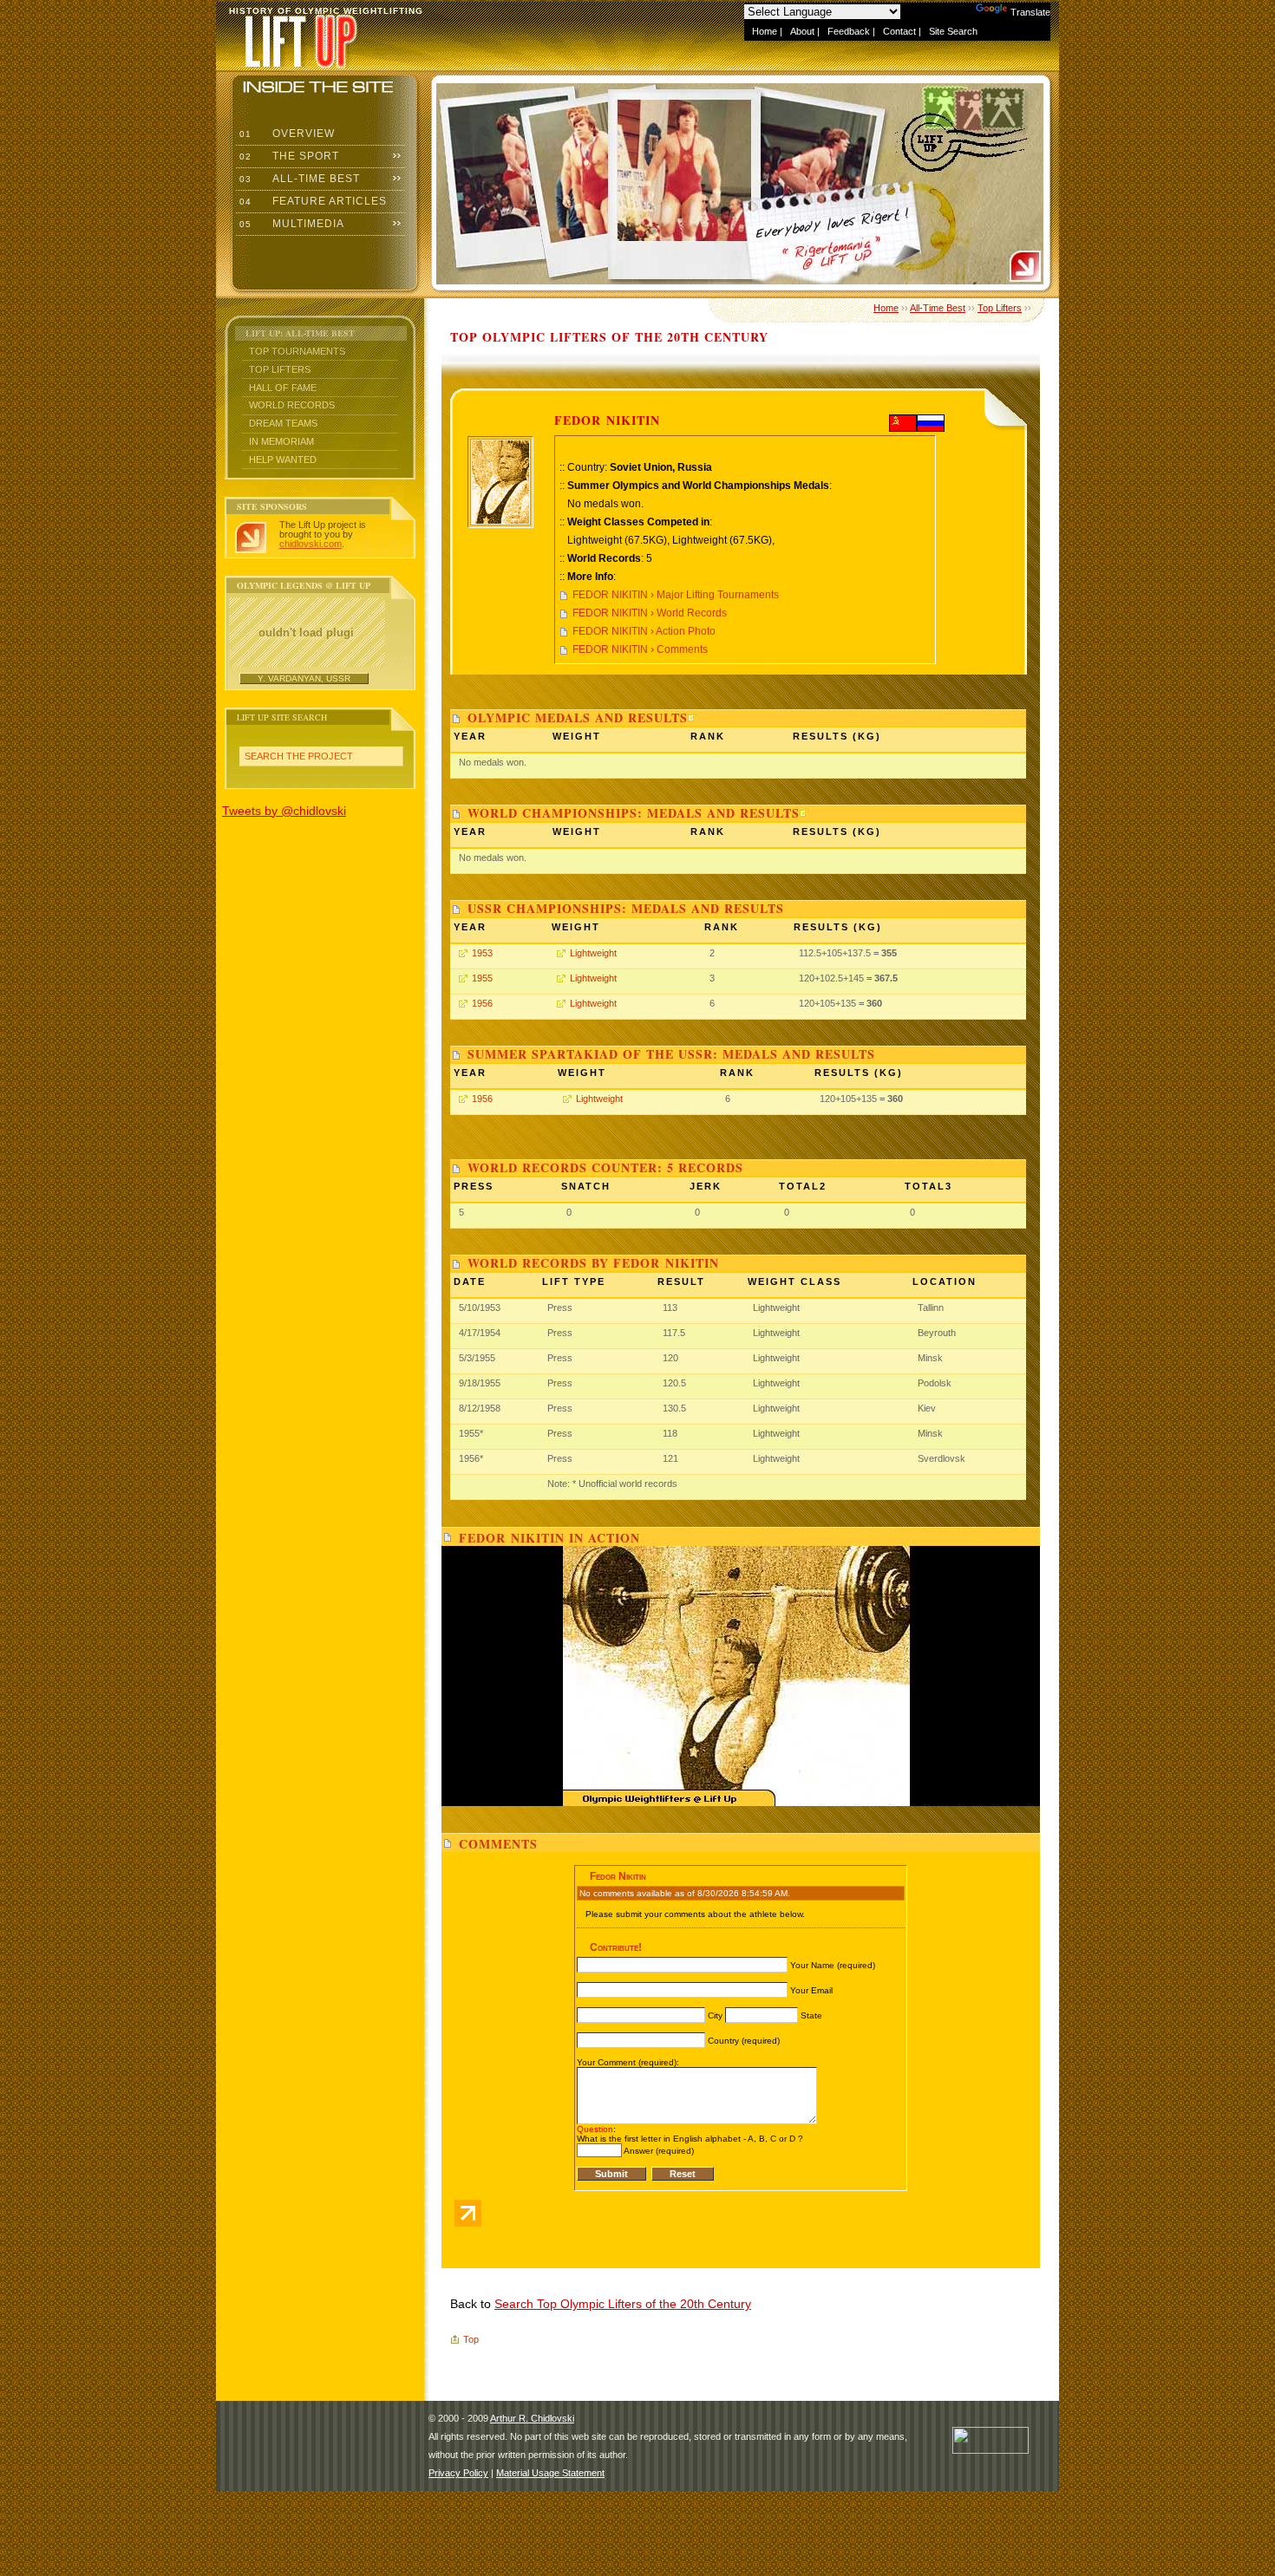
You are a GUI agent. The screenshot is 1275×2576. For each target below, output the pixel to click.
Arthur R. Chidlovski (532, 2418)
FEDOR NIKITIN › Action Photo (644, 631)
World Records (292, 405)
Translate (1030, 12)
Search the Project (299, 756)
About (802, 31)
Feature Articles (311, 201)
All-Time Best (298, 179)
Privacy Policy (458, 2473)
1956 (482, 1003)
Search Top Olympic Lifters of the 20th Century (623, 2304)
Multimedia (290, 224)
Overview (285, 134)
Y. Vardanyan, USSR (304, 678)
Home (765, 31)
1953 (482, 953)
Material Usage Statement (550, 2473)
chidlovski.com (311, 544)
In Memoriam (281, 441)
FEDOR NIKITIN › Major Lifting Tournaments (676, 595)
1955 (482, 978)
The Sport (288, 156)
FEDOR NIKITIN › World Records (650, 613)
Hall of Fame (283, 388)
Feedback (849, 31)
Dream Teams (283, 423)
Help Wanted (283, 460)
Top (471, 2339)
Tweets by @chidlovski (284, 811)
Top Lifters (280, 369)
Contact (899, 31)
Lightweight (593, 953)
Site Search (953, 31)
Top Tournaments (297, 351)
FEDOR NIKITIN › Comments (640, 649)
